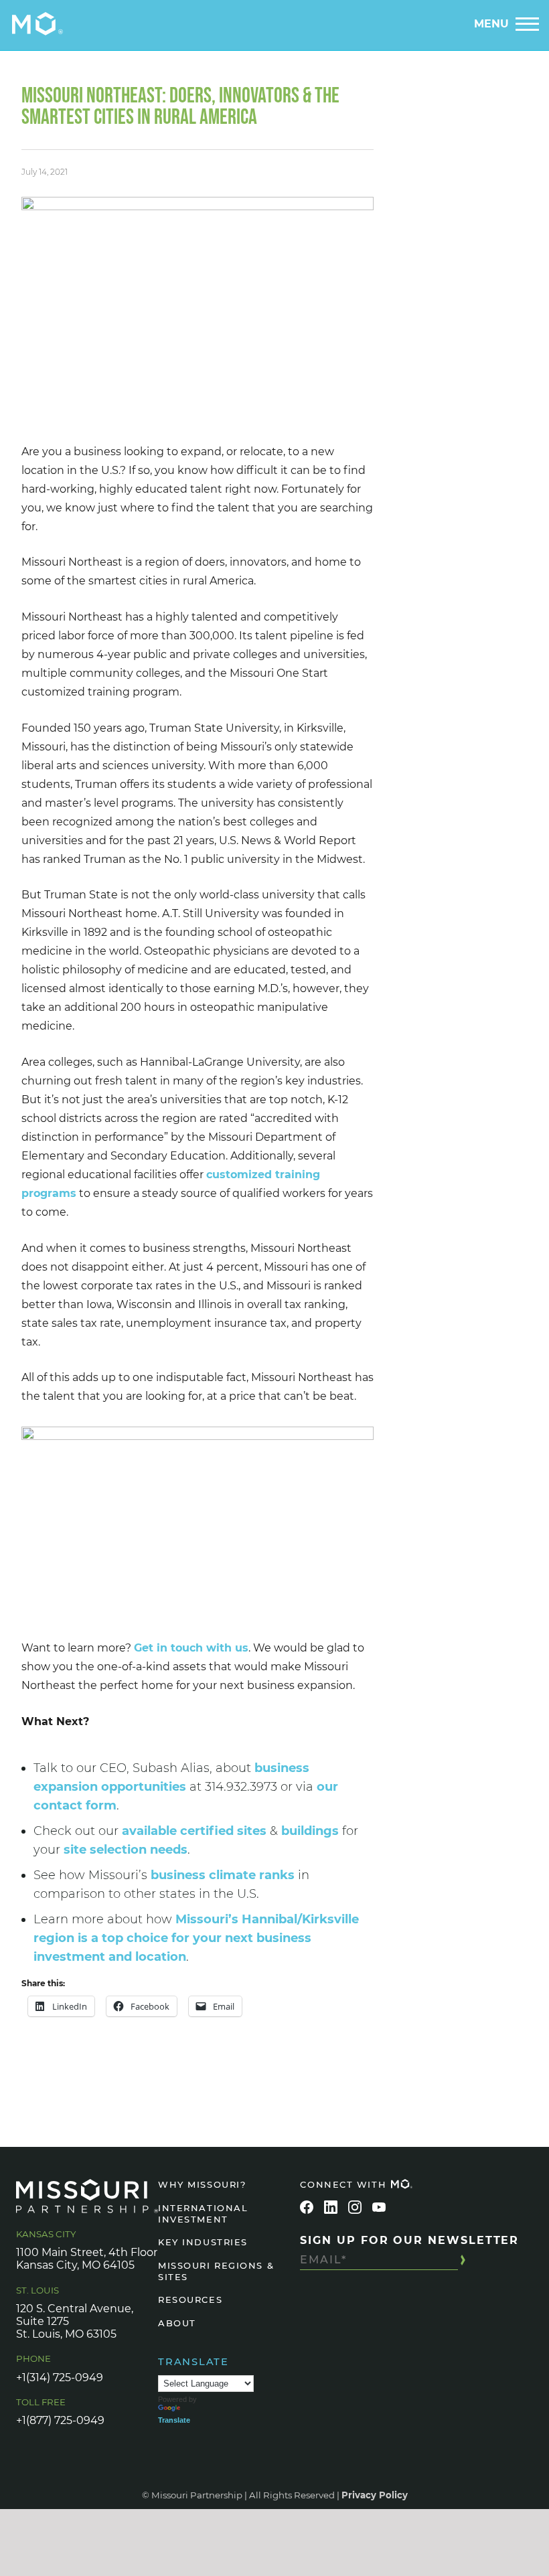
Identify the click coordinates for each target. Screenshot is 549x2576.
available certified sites (194, 1831)
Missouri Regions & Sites (216, 2271)
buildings (310, 1831)
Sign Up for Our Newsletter (409, 2240)
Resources (190, 2300)
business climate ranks (223, 1875)
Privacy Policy (375, 2495)
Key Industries (203, 2242)
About (177, 2323)
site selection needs (126, 1850)
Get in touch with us (191, 1648)
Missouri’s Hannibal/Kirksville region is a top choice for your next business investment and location (196, 1938)
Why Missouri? (202, 2184)
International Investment (203, 2213)
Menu (491, 24)
